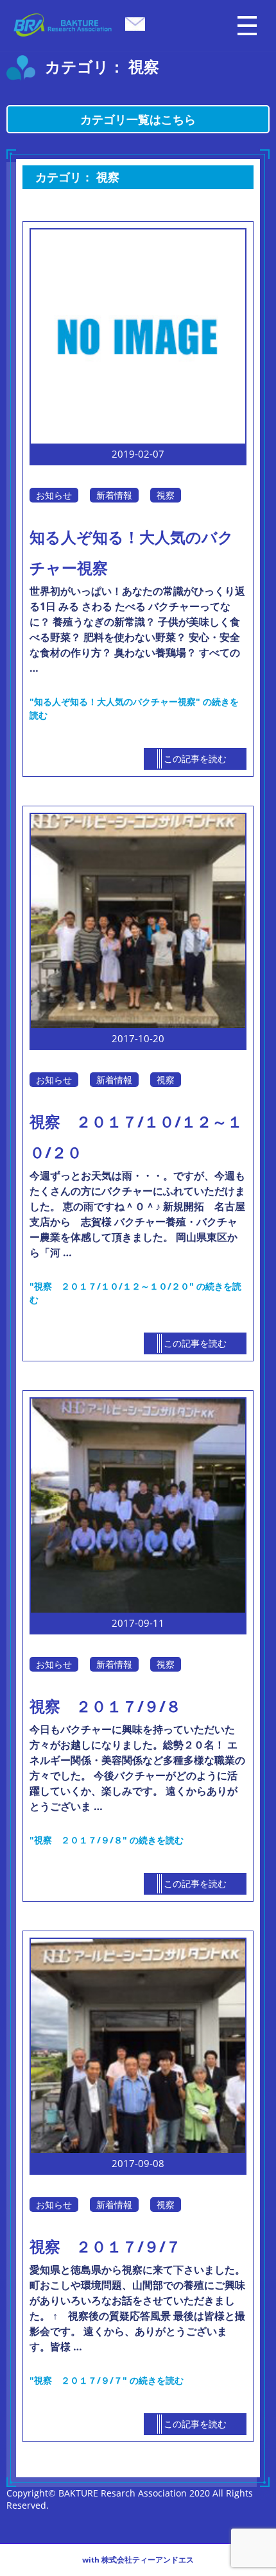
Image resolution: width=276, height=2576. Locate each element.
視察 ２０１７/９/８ (105, 1706)
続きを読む (107, 1840)
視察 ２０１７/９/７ (105, 2246)
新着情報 (114, 495)
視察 (166, 495)
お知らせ (54, 495)
